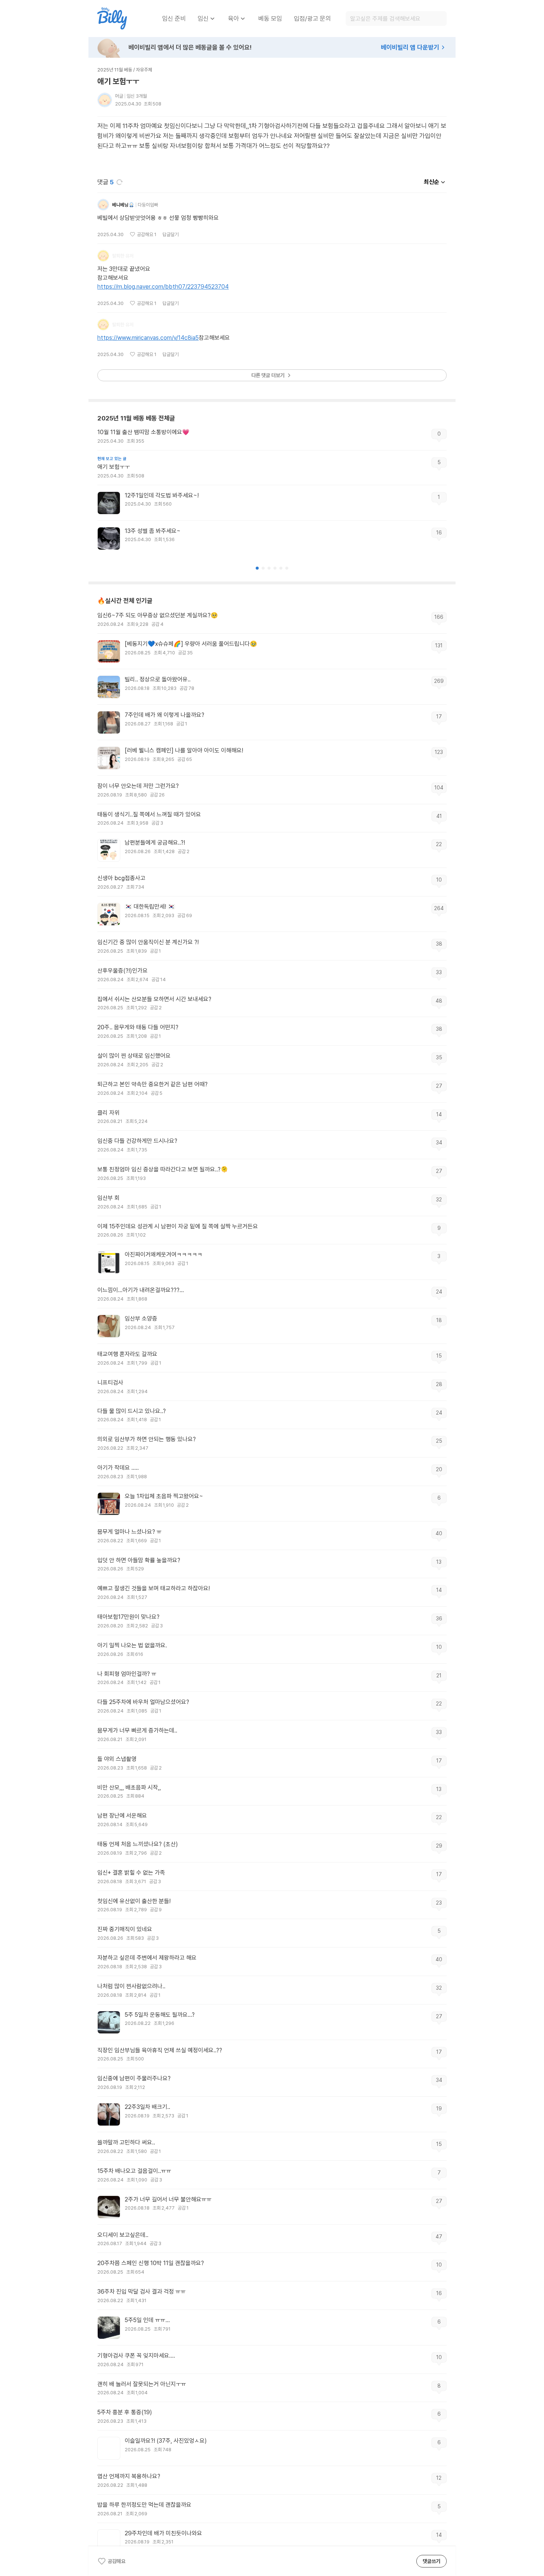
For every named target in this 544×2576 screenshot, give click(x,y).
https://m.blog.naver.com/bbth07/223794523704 (163, 287)
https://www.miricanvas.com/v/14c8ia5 (148, 338)
